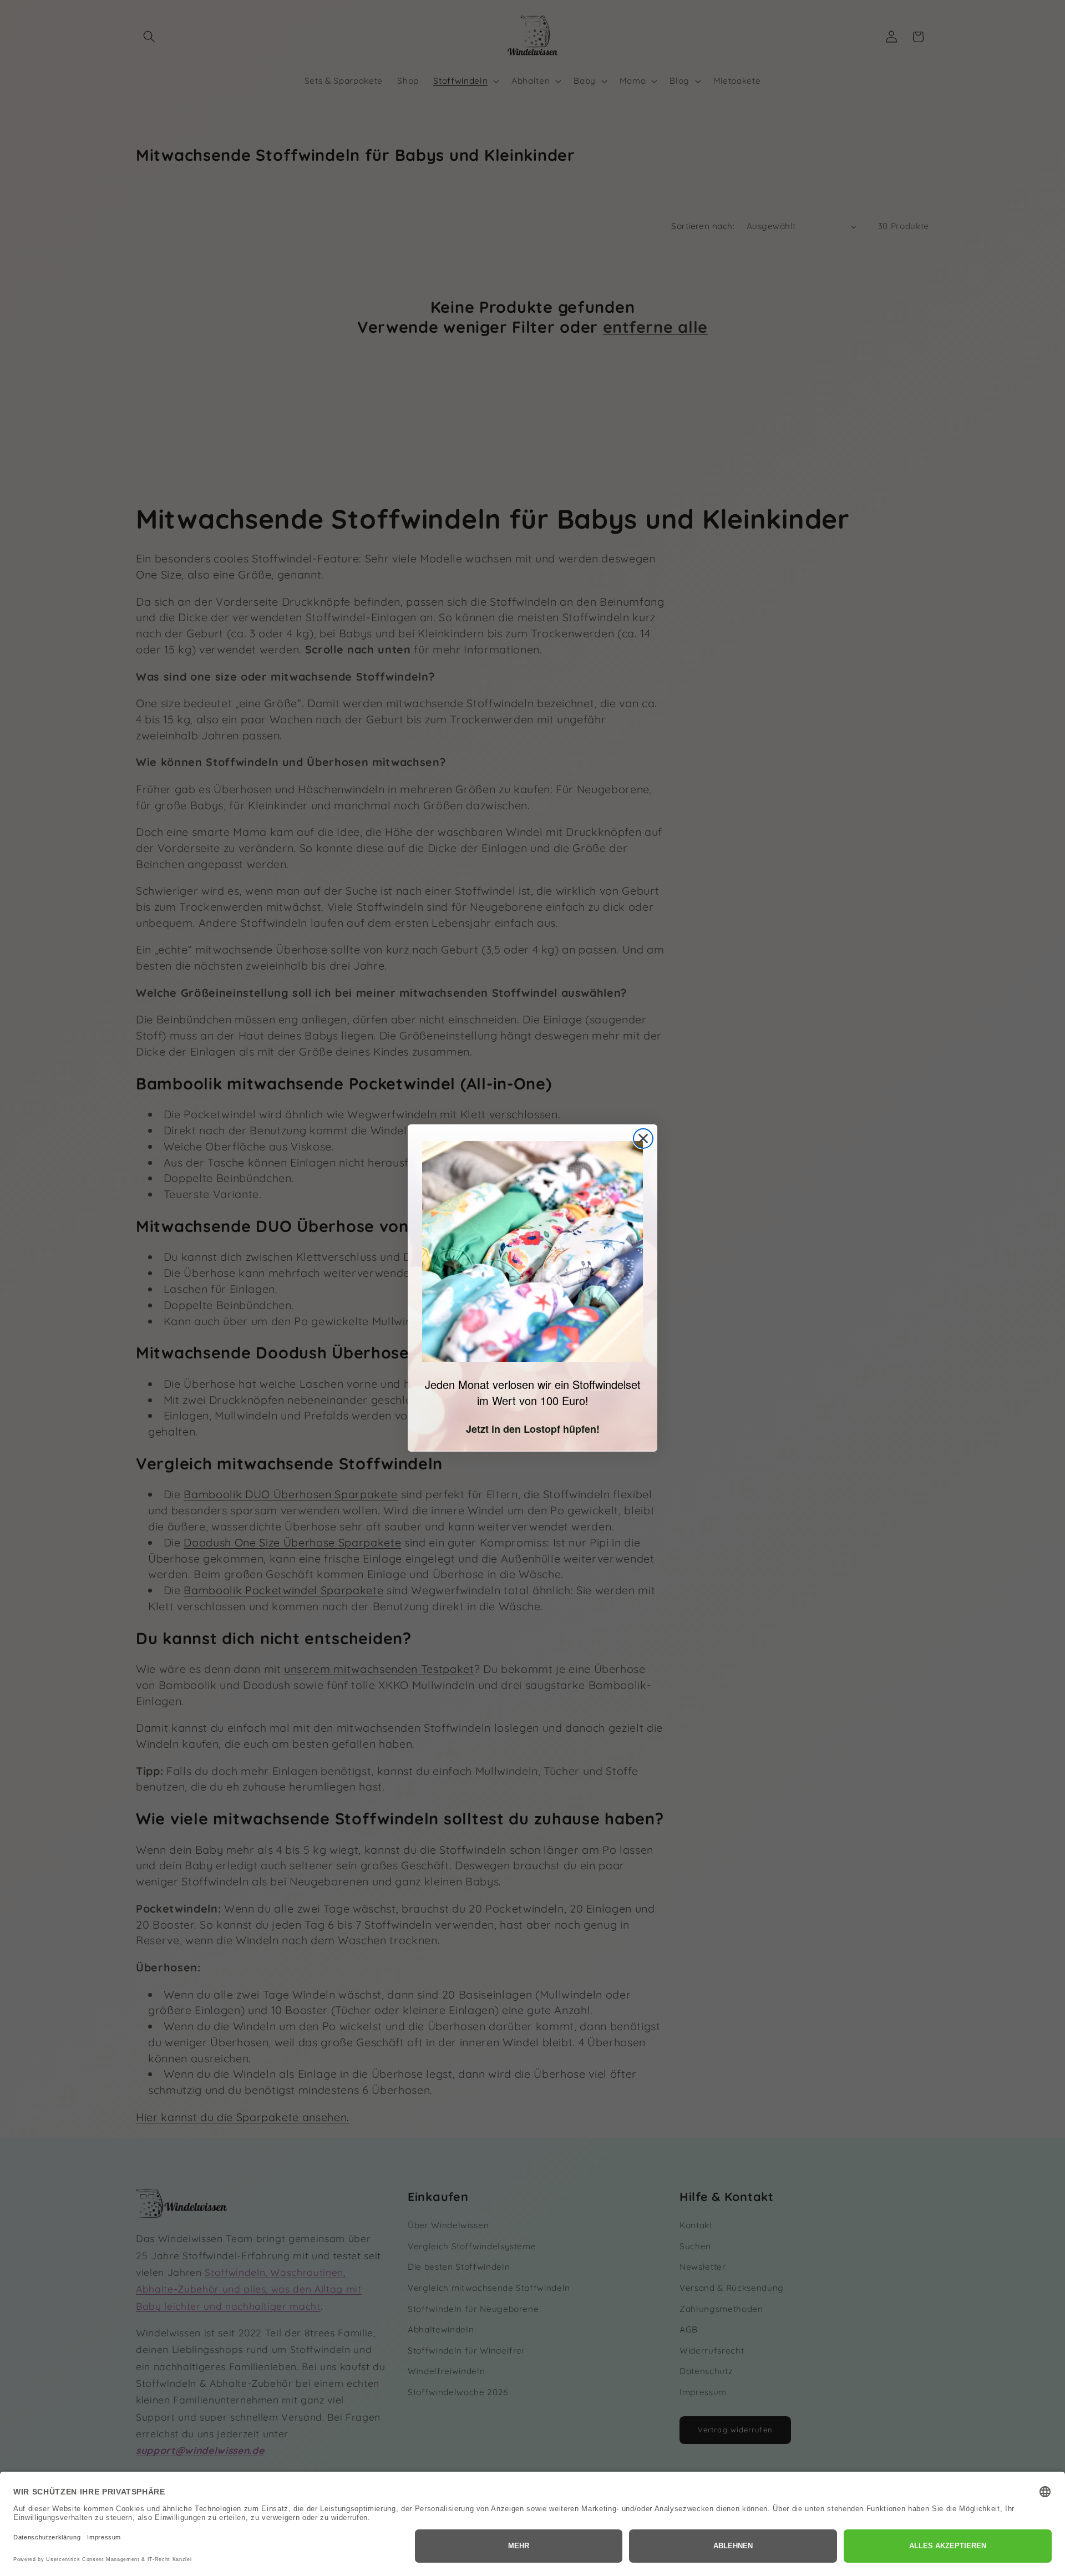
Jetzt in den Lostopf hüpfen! (533, 1429)
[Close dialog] (643, 1139)
